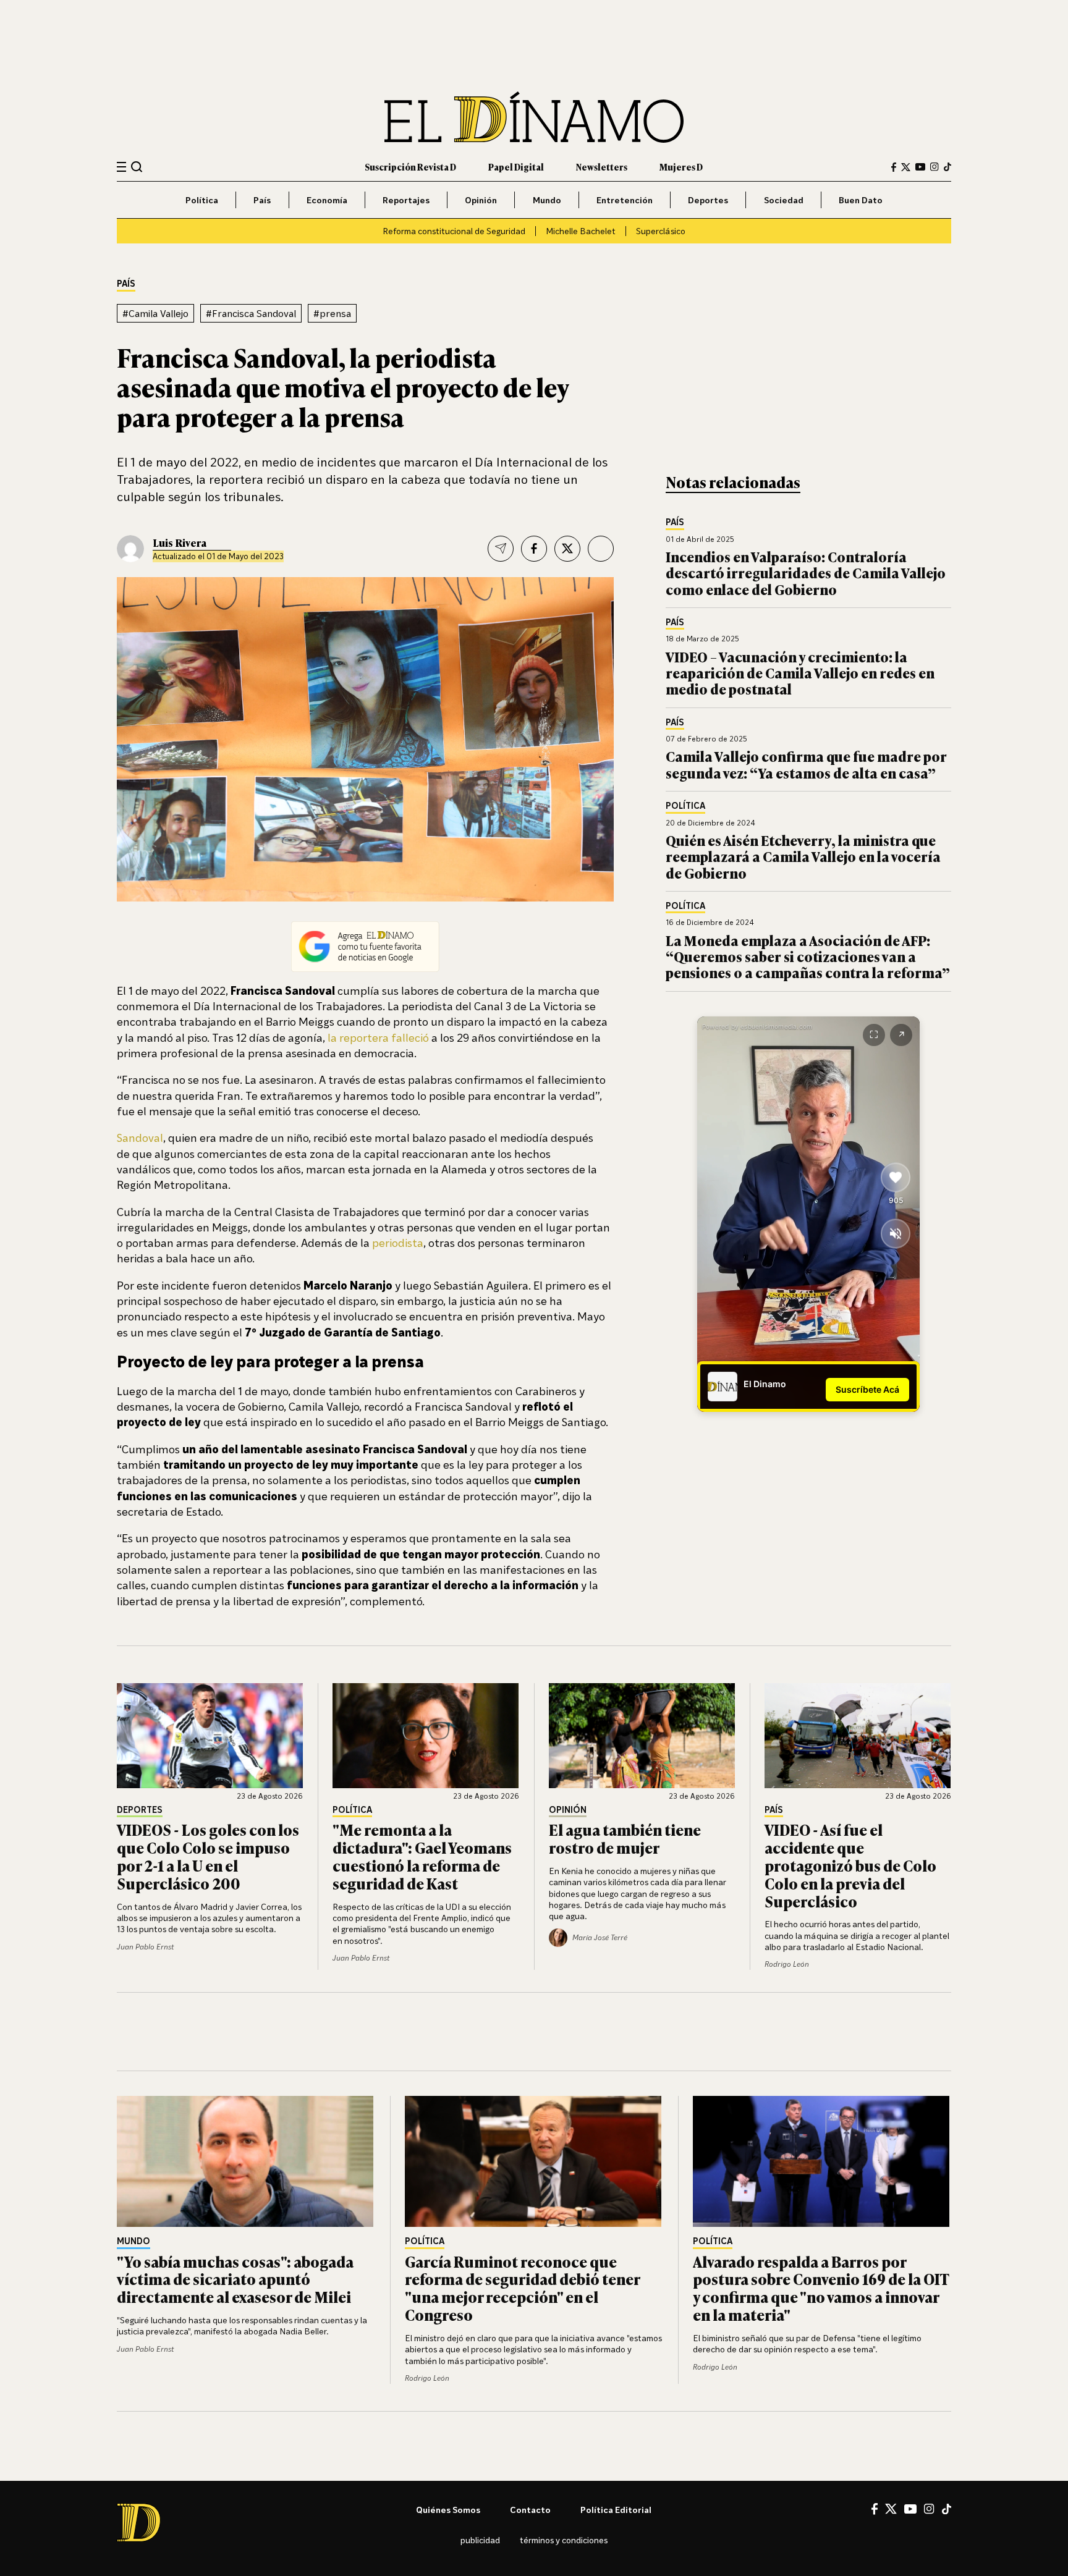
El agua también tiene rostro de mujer (625, 1838)
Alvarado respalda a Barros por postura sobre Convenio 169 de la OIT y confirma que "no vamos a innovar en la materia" (821, 2288)
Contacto (530, 2510)
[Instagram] (934, 167)
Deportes (708, 200)
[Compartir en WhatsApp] (601, 549)
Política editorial (616, 2510)
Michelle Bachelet (581, 231)
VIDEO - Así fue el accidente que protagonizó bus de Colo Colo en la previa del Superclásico (850, 1865)
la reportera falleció (378, 1037)
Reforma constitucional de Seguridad (454, 231)
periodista (396, 1243)
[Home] (534, 117)
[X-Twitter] (906, 167)
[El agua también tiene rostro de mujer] (642, 1736)
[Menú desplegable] (121, 167)
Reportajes (406, 200)
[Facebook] (894, 167)
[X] (891, 2509)
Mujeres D (681, 167)
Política (202, 200)
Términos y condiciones (564, 2540)
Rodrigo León (787, 1964)
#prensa (332, 313)
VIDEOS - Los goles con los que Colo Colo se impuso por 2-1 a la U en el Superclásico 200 (208, 1856)
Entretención (625, 200)
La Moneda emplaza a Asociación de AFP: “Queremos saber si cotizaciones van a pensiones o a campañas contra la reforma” (808, 956)
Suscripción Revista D (410, 167)
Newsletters (602, 167)
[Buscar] (137, 167)
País (262, 200)
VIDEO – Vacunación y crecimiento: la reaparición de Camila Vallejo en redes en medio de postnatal (800, 673)
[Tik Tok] (947, 2509)
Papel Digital (516, 167)
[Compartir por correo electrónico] (501, 549)
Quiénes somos (448, 2510)
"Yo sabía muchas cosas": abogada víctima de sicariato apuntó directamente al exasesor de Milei (235, 2279)
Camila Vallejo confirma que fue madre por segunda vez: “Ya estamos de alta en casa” (806, 764)
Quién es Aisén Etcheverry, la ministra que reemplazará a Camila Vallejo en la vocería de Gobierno (803, 856)
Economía (327, 200)
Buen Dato (861, 200)
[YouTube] (920, 167)
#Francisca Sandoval (251, 313)
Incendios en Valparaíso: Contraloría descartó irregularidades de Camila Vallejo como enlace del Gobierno (806, 573)
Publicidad (480, 2540)
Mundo (547, 200)
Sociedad (784, 200)
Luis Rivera (180, 543)
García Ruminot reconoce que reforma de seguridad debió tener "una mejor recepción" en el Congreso (522, 2288)
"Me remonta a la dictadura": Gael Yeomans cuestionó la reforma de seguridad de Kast (422, 1856)
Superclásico (661, 231)
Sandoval (140, 1138)
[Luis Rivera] (130, 549)
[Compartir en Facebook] (534, 549)
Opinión (481, 200)
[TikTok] (947, 167)
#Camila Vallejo (155, 313)
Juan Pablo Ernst (145, 1947)
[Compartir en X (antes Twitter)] (567, 549)
